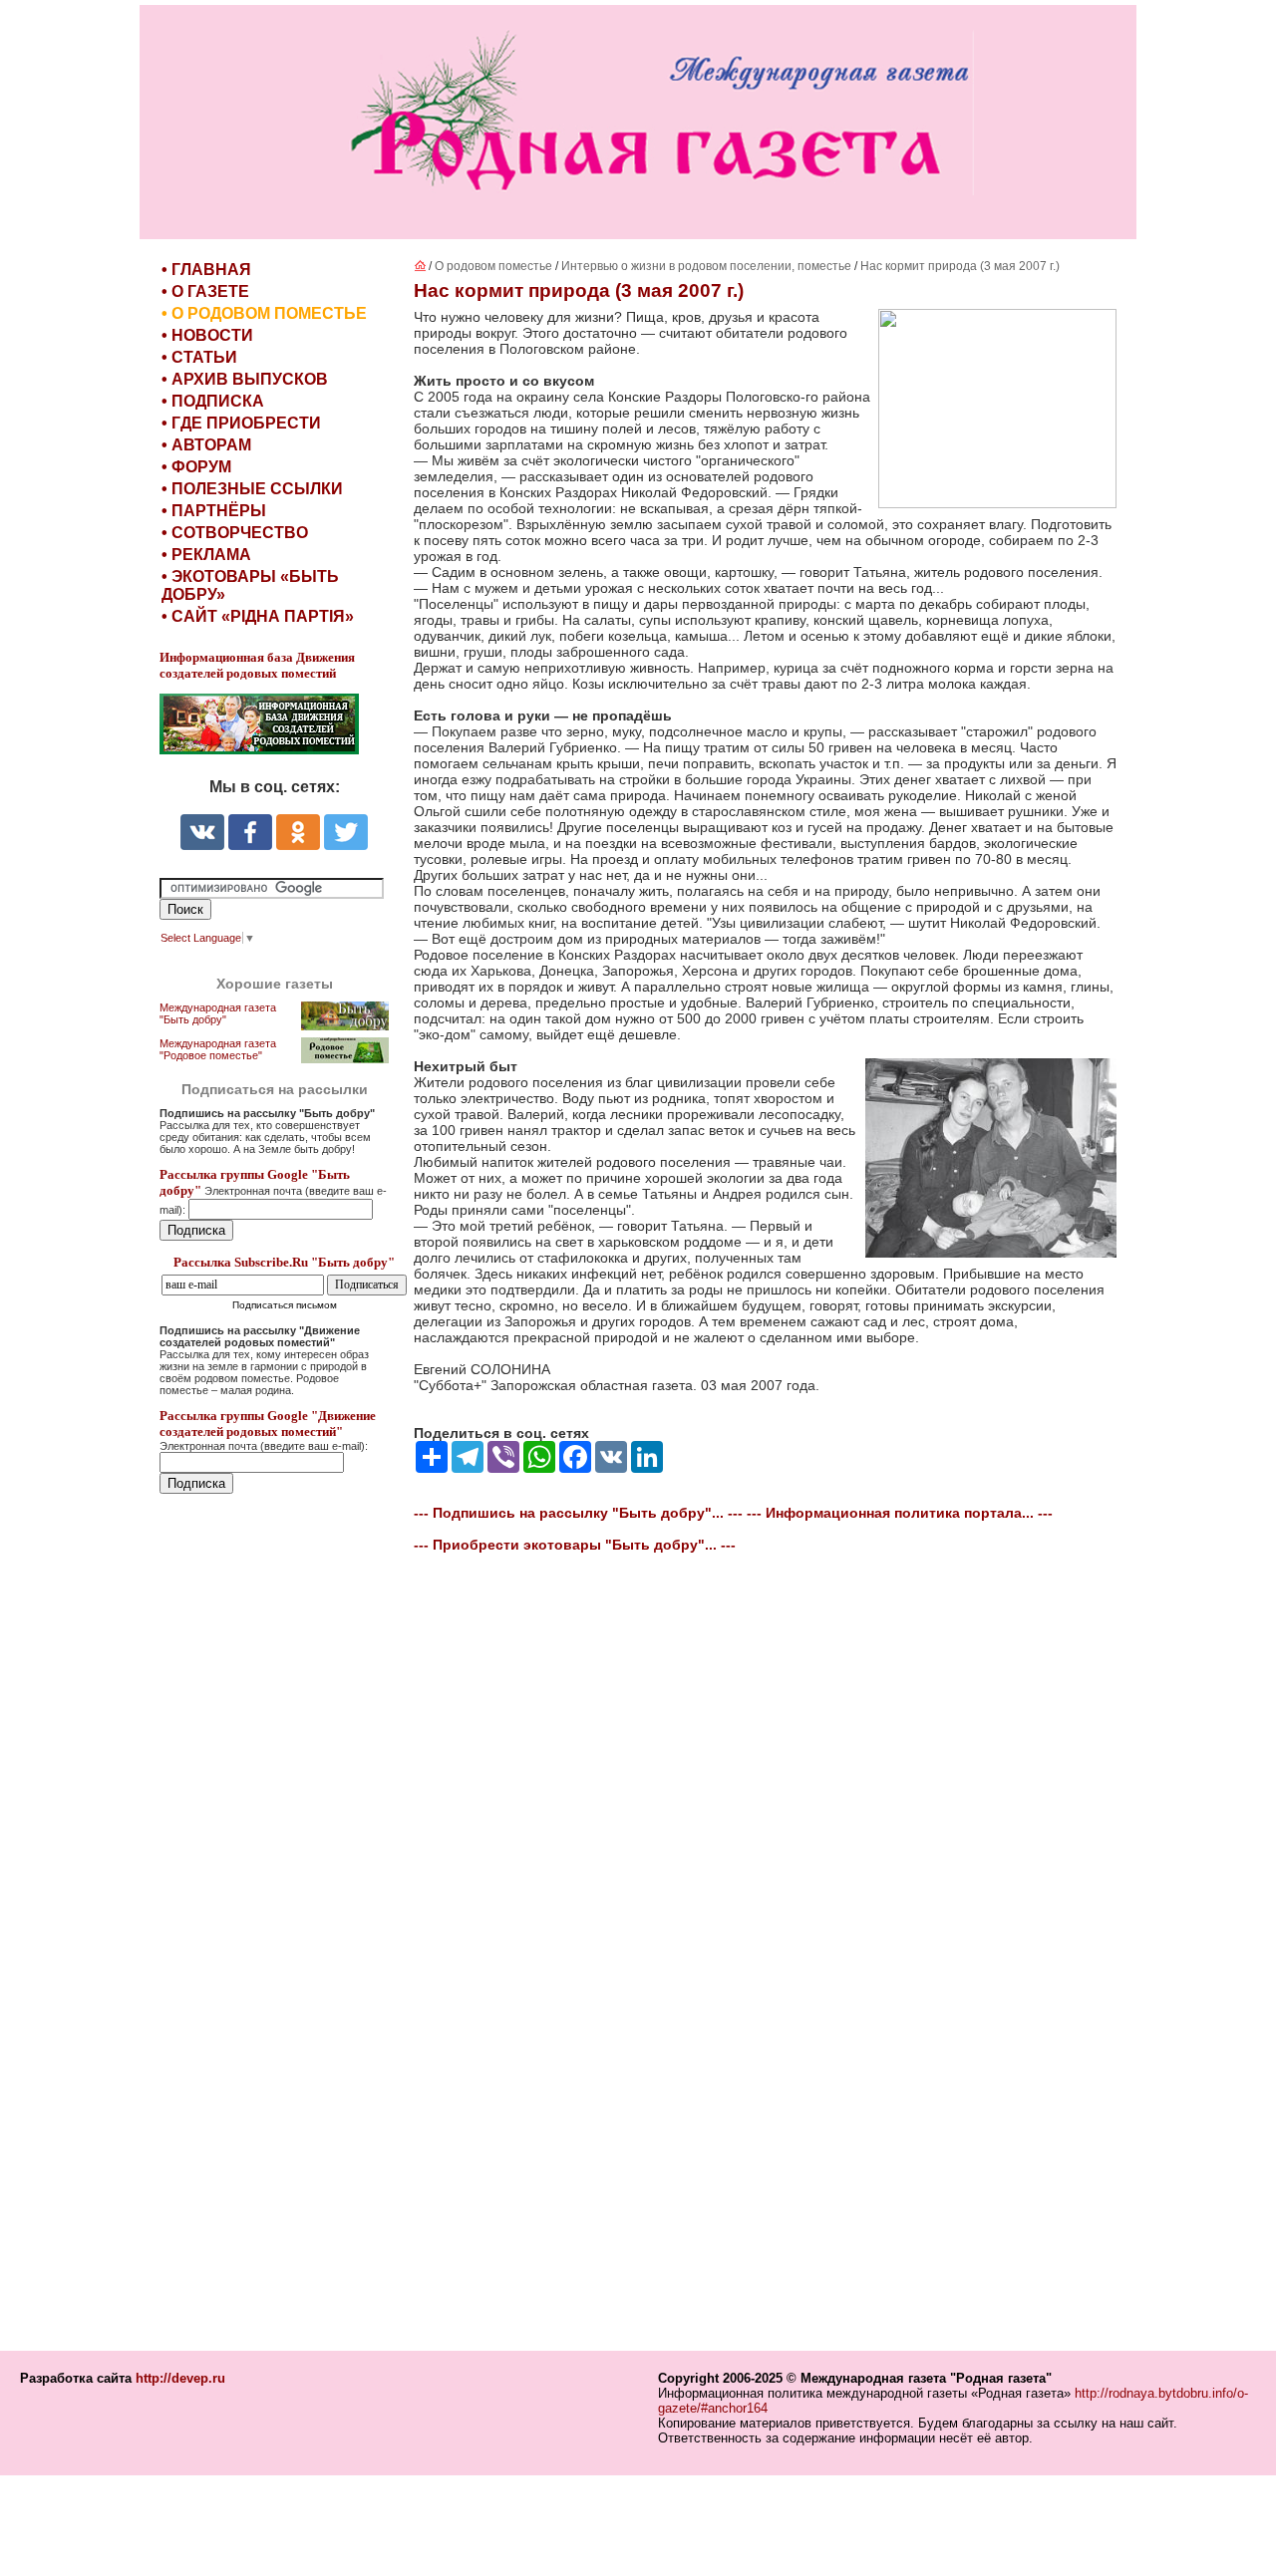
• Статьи (199, 357)
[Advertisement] (279, 1924)
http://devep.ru (180, 2378)
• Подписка (213, 401)
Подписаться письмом (285, 1305)
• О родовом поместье (264, 313)
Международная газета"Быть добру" (218, 1013)
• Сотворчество (235, 533)
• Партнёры (214, 511)
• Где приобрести (241, 423)
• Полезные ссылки (252, 489)
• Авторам (206, 445)
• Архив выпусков (245, 379)
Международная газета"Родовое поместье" (218, 1049)
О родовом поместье (493, 266)
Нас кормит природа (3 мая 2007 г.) (960, 266)
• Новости (207, 335)
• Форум (196, 467)
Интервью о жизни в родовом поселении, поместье (706, 266)
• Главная (206, 270)
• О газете (205, 291)
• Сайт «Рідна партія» (258, 616)
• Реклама (206, 555)
